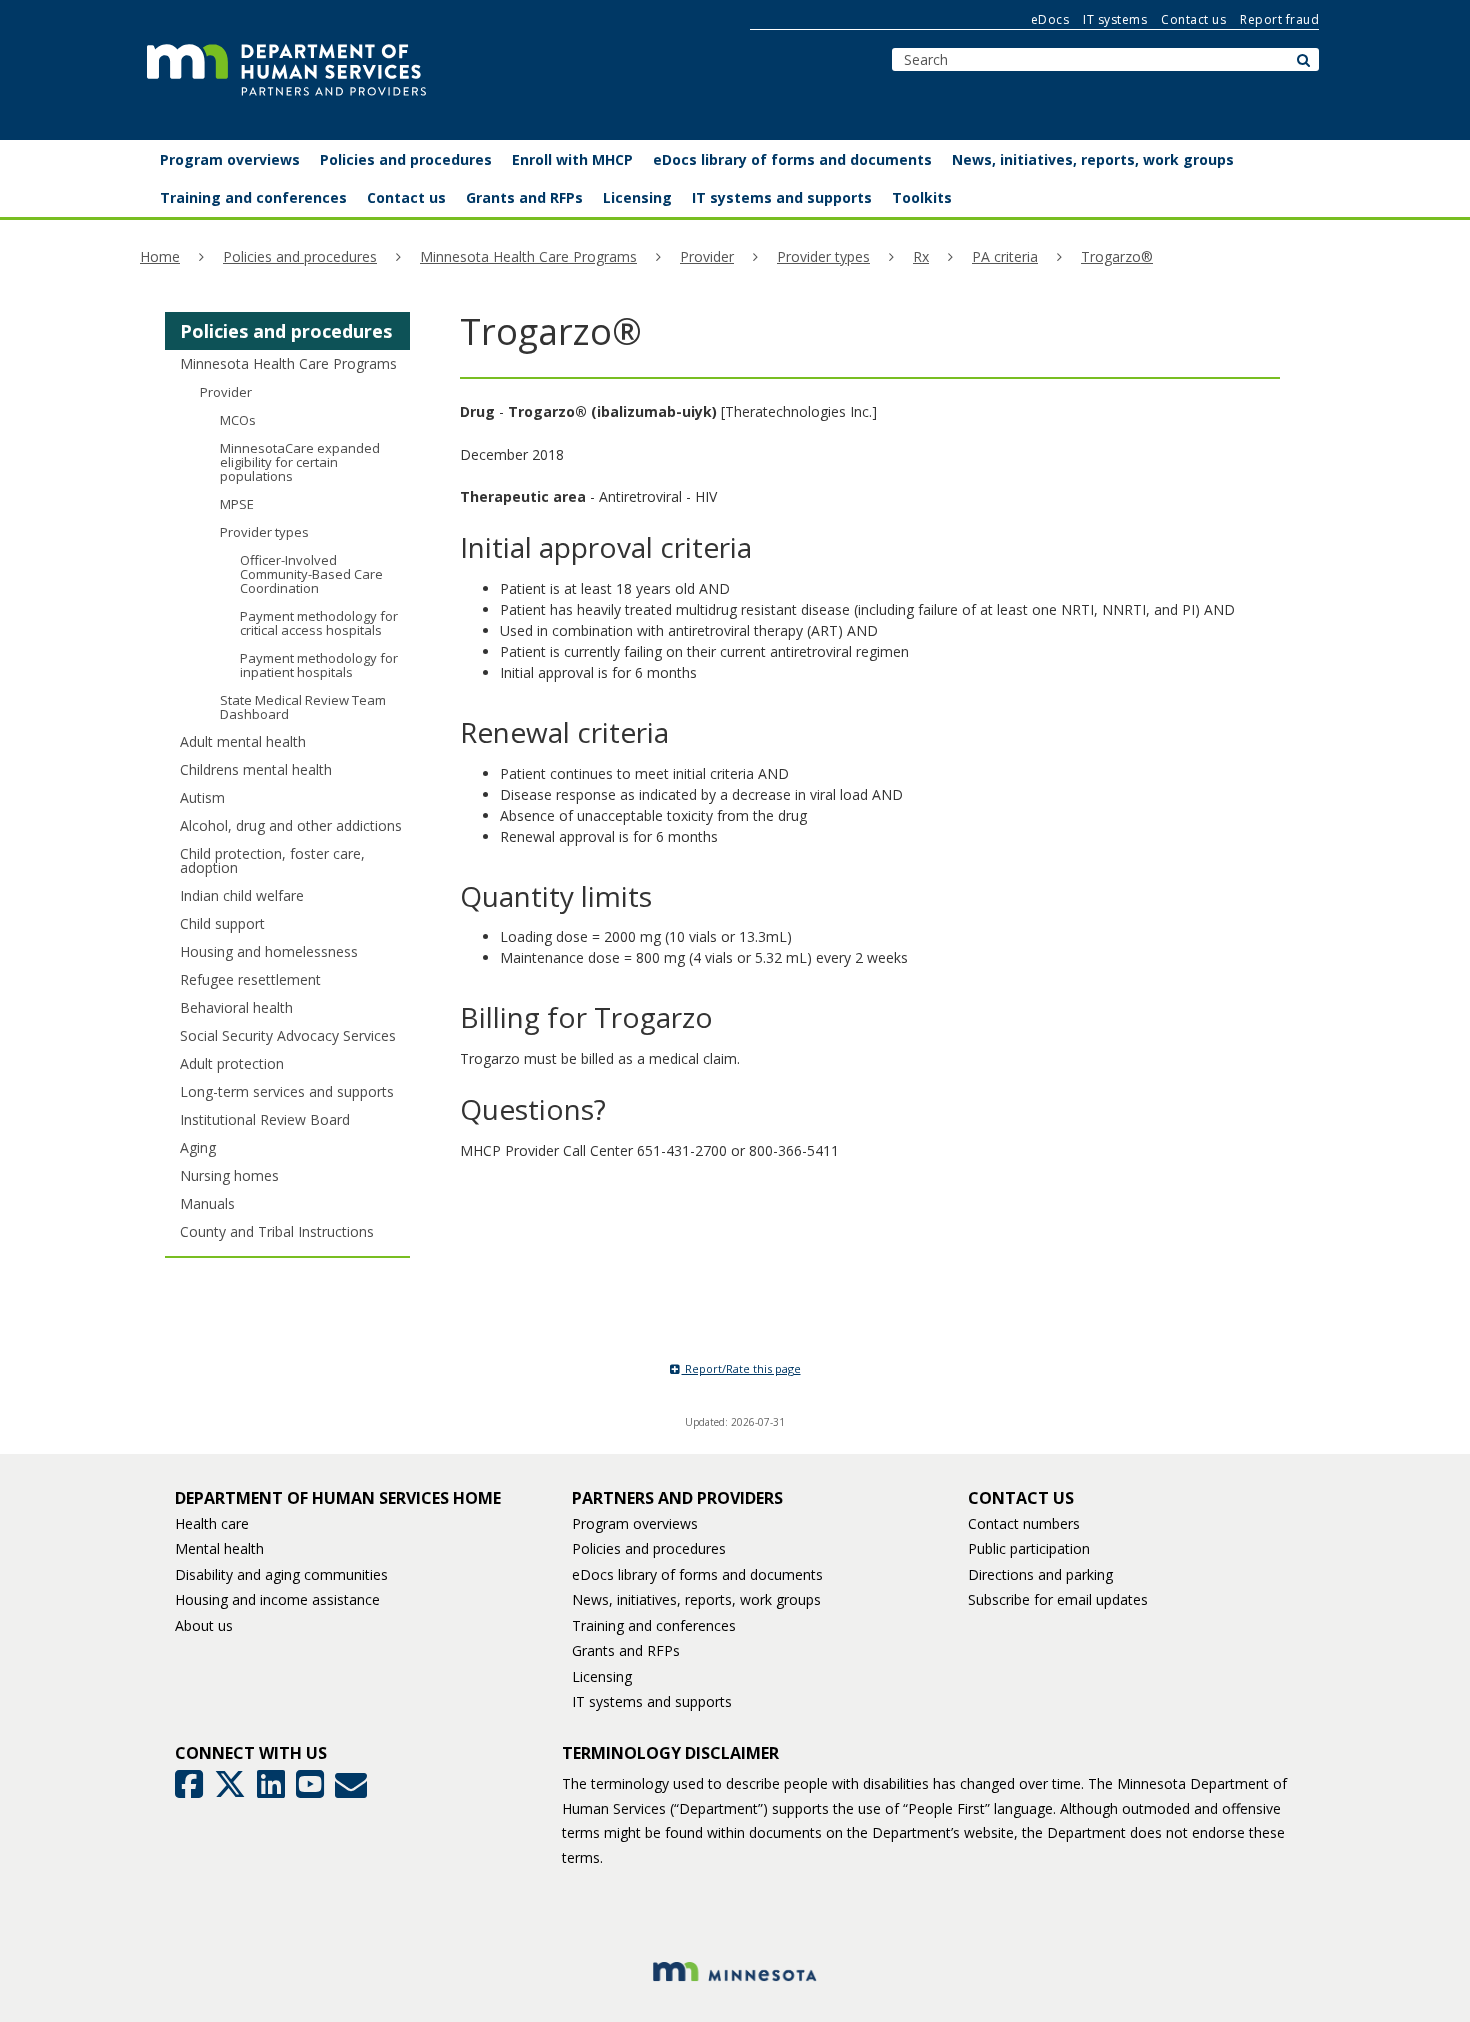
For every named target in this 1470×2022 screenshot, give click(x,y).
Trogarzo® (1117, 256)
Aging (198, 1147)
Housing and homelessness (269, 951)
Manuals (207, 1203)
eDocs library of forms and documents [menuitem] (792, 159)
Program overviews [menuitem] (230, 159)
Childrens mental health (256, 769)
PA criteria (1005, 256)
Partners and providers (677, 1498)
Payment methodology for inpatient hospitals (319, 665)
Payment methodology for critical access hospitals (319, 623)
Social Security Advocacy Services (288, 1035)
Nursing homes (229, 1175)
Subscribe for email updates (1058, 1599)
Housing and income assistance (277, 1599)
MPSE (237, 504)
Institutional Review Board (265, 1119)
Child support (222, 923)
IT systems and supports (652, 1701)
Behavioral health (236, 1007)
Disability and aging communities (281, 1574)
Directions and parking (1040, 1574)
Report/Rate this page (741, 1368)
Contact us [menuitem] (406, 197)
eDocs (1050, 19)
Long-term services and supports (287, 1091)
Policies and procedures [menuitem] (406, 159)
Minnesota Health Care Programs (528, 256)
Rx (921, 256)
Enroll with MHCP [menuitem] (572, 159)
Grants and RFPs (626, 1650)
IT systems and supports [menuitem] (782, 197)
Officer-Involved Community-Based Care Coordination (311, 574)
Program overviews (635, 1523)
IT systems (1115, 19)
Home (160, 256)
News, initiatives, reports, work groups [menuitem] (1093, 159)
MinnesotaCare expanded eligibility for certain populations (300, 462)
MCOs (238, 420)
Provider (707, 256)
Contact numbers (1024, 1523)
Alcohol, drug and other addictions (291, 825)
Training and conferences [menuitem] (253, 197)
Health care (212, 1523)
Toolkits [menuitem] (922, 197)
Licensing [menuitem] (637, 197)
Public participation (1029, 1548)
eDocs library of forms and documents (697, 1574)
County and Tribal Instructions (277, 1231)
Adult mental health (243, 741)
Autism (202, 797)
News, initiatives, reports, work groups (696, 1599)
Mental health (219, 1548)
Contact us (1193, 19)
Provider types (823, 256)
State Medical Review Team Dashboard (303, 707)
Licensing (602, 1676)
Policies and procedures (300, 256)
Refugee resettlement (250, 979)
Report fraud (1279, 19)
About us (204, 1625)
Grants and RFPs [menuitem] (524, 197)
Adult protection (232, 1063)
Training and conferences (654, 1625)
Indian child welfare (242, 895)
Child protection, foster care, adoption (272, 860)
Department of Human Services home (338, 1498)
